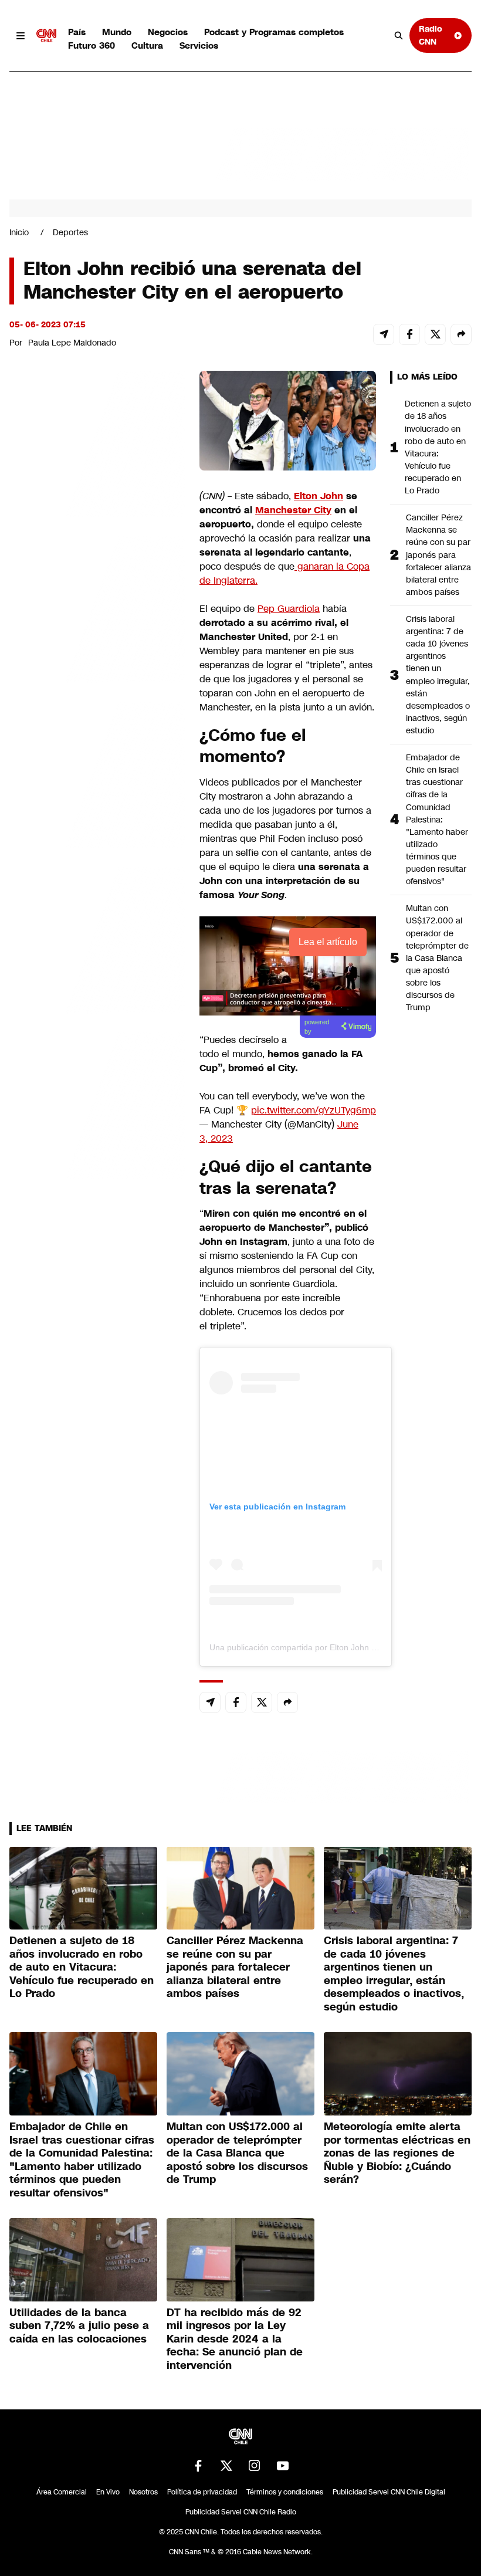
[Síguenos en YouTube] (283, 2466)
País (77, 32)
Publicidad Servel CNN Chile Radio (241, 2512)
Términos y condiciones (285, 2492)
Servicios (199, 45)
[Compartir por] (461, 334)
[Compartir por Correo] (384, 334)
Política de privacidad (202, 2492)
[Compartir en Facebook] (409, 334)
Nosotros (143, 2492)
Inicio (19, 232)
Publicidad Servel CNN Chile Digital (389, 2492)
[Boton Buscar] (399, 36)
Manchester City (293, 510)
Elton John (319, 496)
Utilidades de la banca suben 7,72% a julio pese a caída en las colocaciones (79, 2326)
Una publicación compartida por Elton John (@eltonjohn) (314, 1647)
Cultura (147, 45)
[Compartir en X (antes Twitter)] (435, 334)
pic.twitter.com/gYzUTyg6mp (314, 1110)
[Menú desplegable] (21, 36)
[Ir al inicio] (46, 36)
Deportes (70, 232)
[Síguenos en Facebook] (198, 2466)
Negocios (168, 32)
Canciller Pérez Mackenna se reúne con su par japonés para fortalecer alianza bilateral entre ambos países (438, 555)
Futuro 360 (92, 45)
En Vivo (108, 2492)
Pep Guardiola (289, 609)
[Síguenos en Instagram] (255, 2466)
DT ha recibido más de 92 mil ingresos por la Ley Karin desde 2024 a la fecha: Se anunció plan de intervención (235, 2339)
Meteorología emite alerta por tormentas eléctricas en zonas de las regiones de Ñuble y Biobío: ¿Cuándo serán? (397, 2153)
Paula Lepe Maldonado (72, 343)
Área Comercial (62, 2492)
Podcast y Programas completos (274, 32)
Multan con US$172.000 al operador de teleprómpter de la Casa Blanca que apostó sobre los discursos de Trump (437, 958)
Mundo (117, 32)
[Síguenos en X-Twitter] (226, 2466)
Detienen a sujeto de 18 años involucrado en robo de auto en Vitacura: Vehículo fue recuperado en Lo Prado (438, 447)
